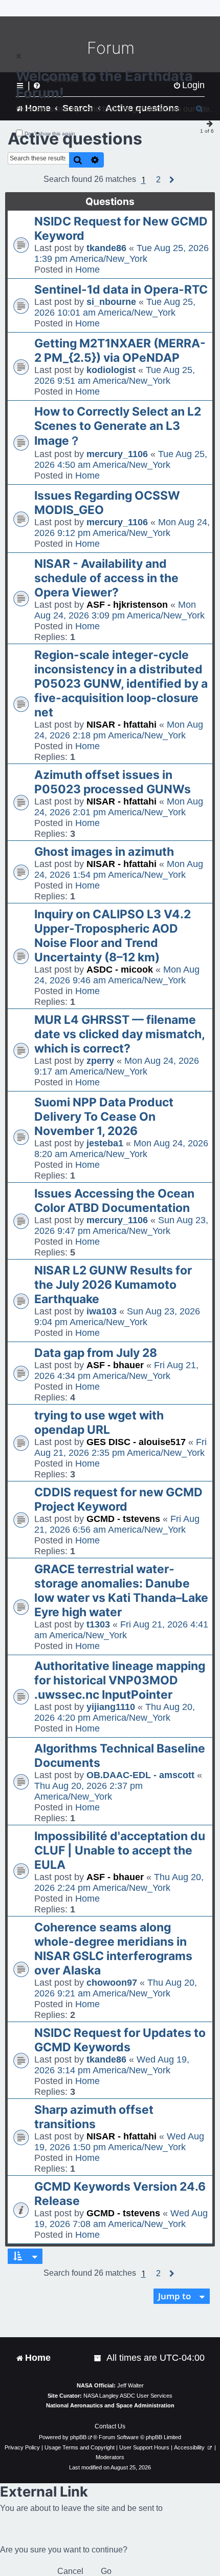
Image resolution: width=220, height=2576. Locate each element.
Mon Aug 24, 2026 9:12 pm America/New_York (122, 528)
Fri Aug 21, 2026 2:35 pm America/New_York (120, 1447)
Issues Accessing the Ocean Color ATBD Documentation (114, 1201)
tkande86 (106, 248)
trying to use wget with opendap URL (99, 1423)
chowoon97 (112, 1983)
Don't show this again (50, 133)
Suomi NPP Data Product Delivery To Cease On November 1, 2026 (104, 1117)
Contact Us (110, 2426)
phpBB (78, 2437)
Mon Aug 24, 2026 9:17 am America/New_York (117, 1066)
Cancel (70, 2571)
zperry (100, 1061)
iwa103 (102, 1311)
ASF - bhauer (115, 1365)
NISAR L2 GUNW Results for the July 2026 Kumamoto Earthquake (113, 1285)
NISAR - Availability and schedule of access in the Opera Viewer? (106, 578)
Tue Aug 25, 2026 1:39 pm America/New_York (122, 253)
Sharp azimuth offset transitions (94, 2117)
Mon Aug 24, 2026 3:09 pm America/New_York (119, 610)
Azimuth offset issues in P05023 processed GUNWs (113, 782)
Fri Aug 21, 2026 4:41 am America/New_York (121, 1630)
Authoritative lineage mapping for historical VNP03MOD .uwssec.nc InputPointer (120, 1680)
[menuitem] (98, 2358)
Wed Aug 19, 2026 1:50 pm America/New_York (119, 2142)
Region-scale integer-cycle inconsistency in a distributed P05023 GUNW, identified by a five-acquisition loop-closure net (121, 684)
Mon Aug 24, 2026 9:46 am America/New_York (117, 975)
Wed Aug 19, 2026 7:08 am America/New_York (121, 2219)
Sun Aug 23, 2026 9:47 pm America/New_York (121, 1225)
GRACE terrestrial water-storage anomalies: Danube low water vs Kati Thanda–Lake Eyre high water (121, 1591)
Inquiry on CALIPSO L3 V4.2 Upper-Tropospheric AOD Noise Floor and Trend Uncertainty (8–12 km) (113, 936)
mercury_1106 (117, 454)
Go (106, 2571)
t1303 (98, 1624)
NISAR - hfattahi (122, 725)
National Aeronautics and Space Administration (110, 2405)
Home (87, 270)
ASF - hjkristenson (127, 605)
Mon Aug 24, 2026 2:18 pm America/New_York (119, 730)
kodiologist (111, 370)
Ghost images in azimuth (104, 852)
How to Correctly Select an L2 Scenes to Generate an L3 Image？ (118, 426)
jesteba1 (105, 1143)
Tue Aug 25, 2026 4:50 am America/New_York (121, 459)
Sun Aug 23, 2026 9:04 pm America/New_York (117, 1317)
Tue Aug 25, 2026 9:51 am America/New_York (115, 375)
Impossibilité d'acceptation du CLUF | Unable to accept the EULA (120, 1850)
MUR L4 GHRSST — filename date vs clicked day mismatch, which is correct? (119, 1034)
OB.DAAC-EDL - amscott (140, 1775)
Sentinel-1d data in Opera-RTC (121, 290)
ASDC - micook (120, 970)
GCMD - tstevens (123, 1519)
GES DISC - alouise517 (136, 1442)
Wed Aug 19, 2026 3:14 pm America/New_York (112, 2065)
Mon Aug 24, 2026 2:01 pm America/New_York (119, 807)
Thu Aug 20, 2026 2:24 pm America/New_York (119, 1882)
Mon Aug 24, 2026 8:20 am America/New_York (121, 1149)
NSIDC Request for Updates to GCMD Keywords (120, 2040)
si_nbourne (111, 302)
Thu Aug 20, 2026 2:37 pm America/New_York (89, 1791)
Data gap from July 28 (96, 1353)
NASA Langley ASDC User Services (128, 2396)
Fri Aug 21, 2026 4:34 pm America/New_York (116, 1371)
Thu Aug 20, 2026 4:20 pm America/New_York (115, 1712)
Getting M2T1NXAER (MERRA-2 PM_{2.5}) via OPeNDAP (120, 351)
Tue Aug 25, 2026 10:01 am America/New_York (115, 307)
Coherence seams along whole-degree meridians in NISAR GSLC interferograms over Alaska (113, 1949)
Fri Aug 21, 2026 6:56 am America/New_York (117, 1524)
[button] (158, 180)
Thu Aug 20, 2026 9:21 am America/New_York (116, 1988)
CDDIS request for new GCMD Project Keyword (118, 1499)
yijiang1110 (111, 1707)
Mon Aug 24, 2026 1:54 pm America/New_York (119, 869)
